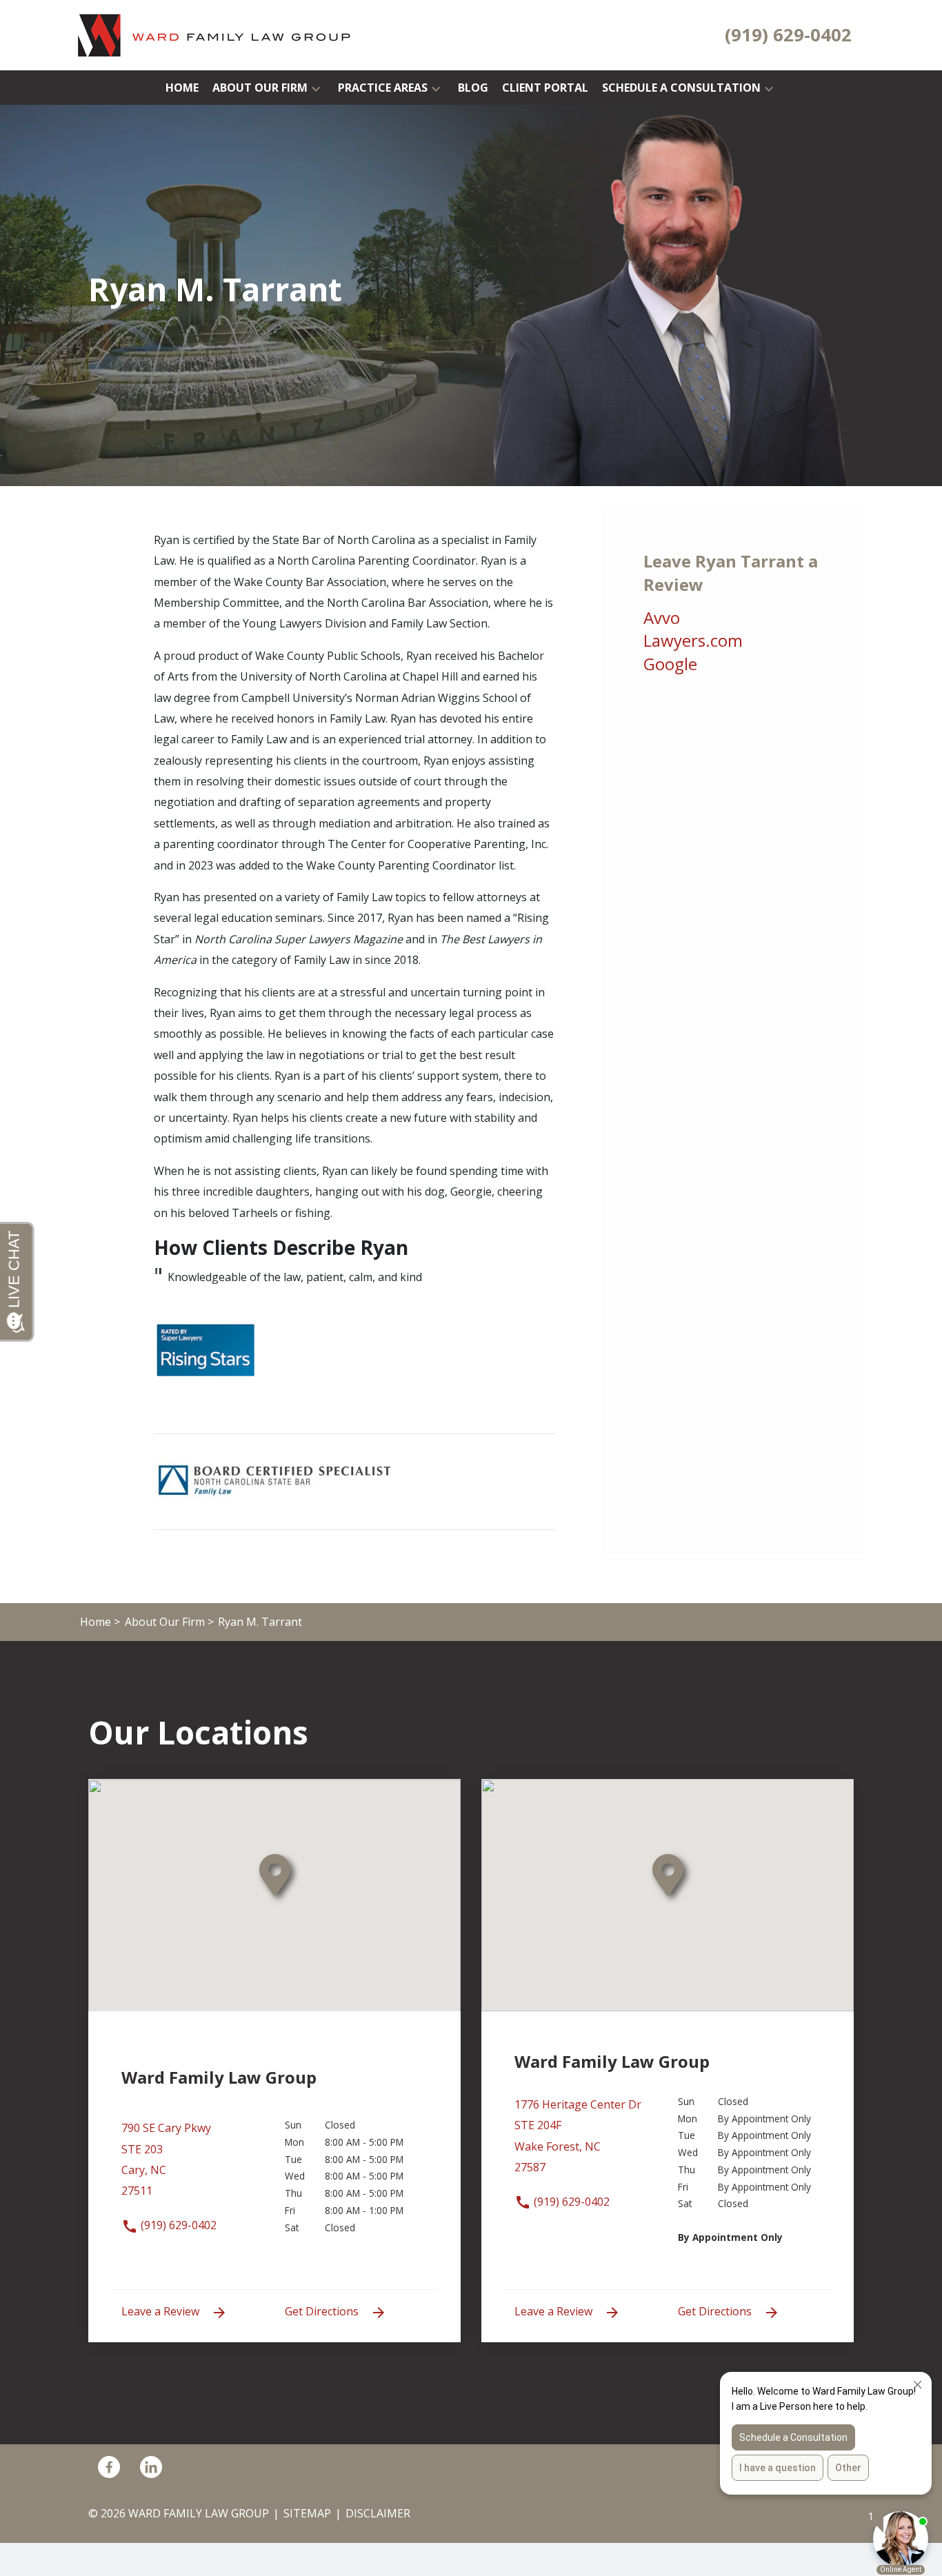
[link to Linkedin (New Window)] (151, 2467)
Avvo (662, 617)
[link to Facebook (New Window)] (109, 2467)
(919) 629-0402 (177, 2225)
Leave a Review (162, 2311)
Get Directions (323, 2311)
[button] (316, 88)
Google (670, 664)
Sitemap (307, 2513)
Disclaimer (378, 2513)
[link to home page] (215, 34)
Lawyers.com (693, 640)
